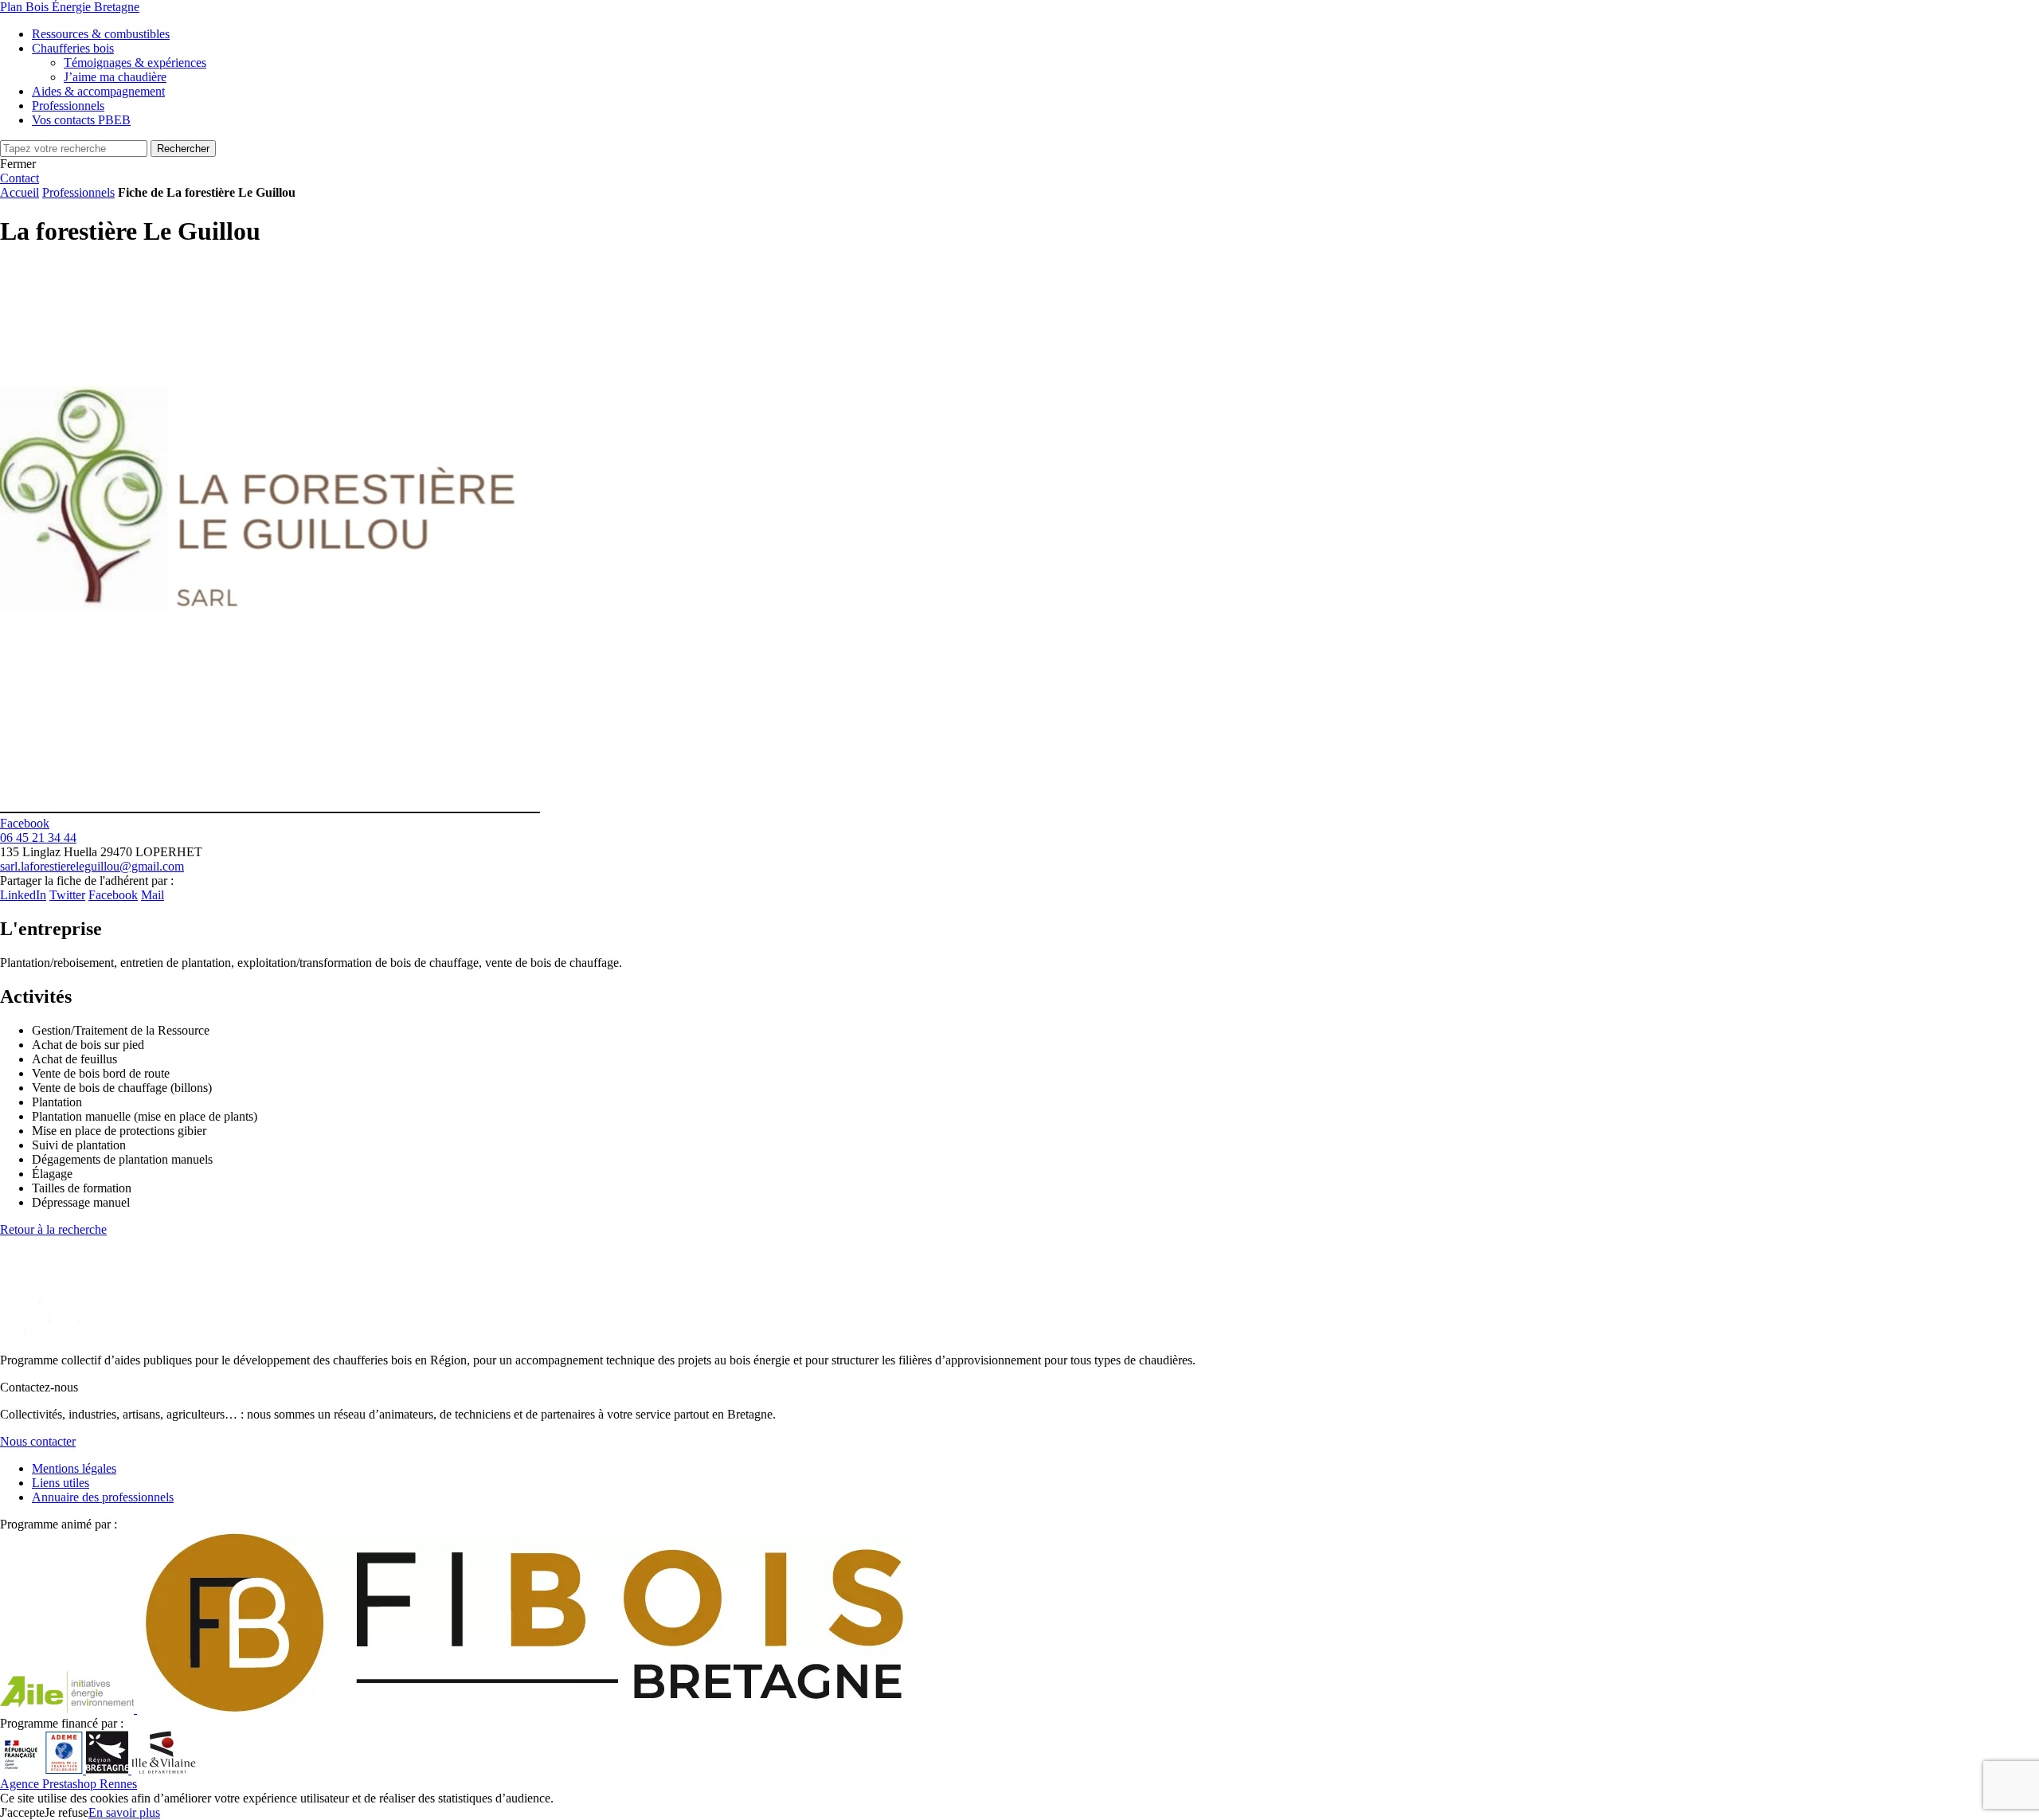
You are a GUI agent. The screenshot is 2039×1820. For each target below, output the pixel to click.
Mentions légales (74, 1468)
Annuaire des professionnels (103, 1497)
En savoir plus (124, 1812)
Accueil (20, 192)
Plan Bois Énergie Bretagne (70, 7)
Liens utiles (61, 1483)
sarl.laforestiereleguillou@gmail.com (92, 866)
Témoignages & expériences (135, 63)
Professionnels (78, 192)
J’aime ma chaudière (115, 77)
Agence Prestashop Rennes (68, 1784)
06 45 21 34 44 (38, 838)
